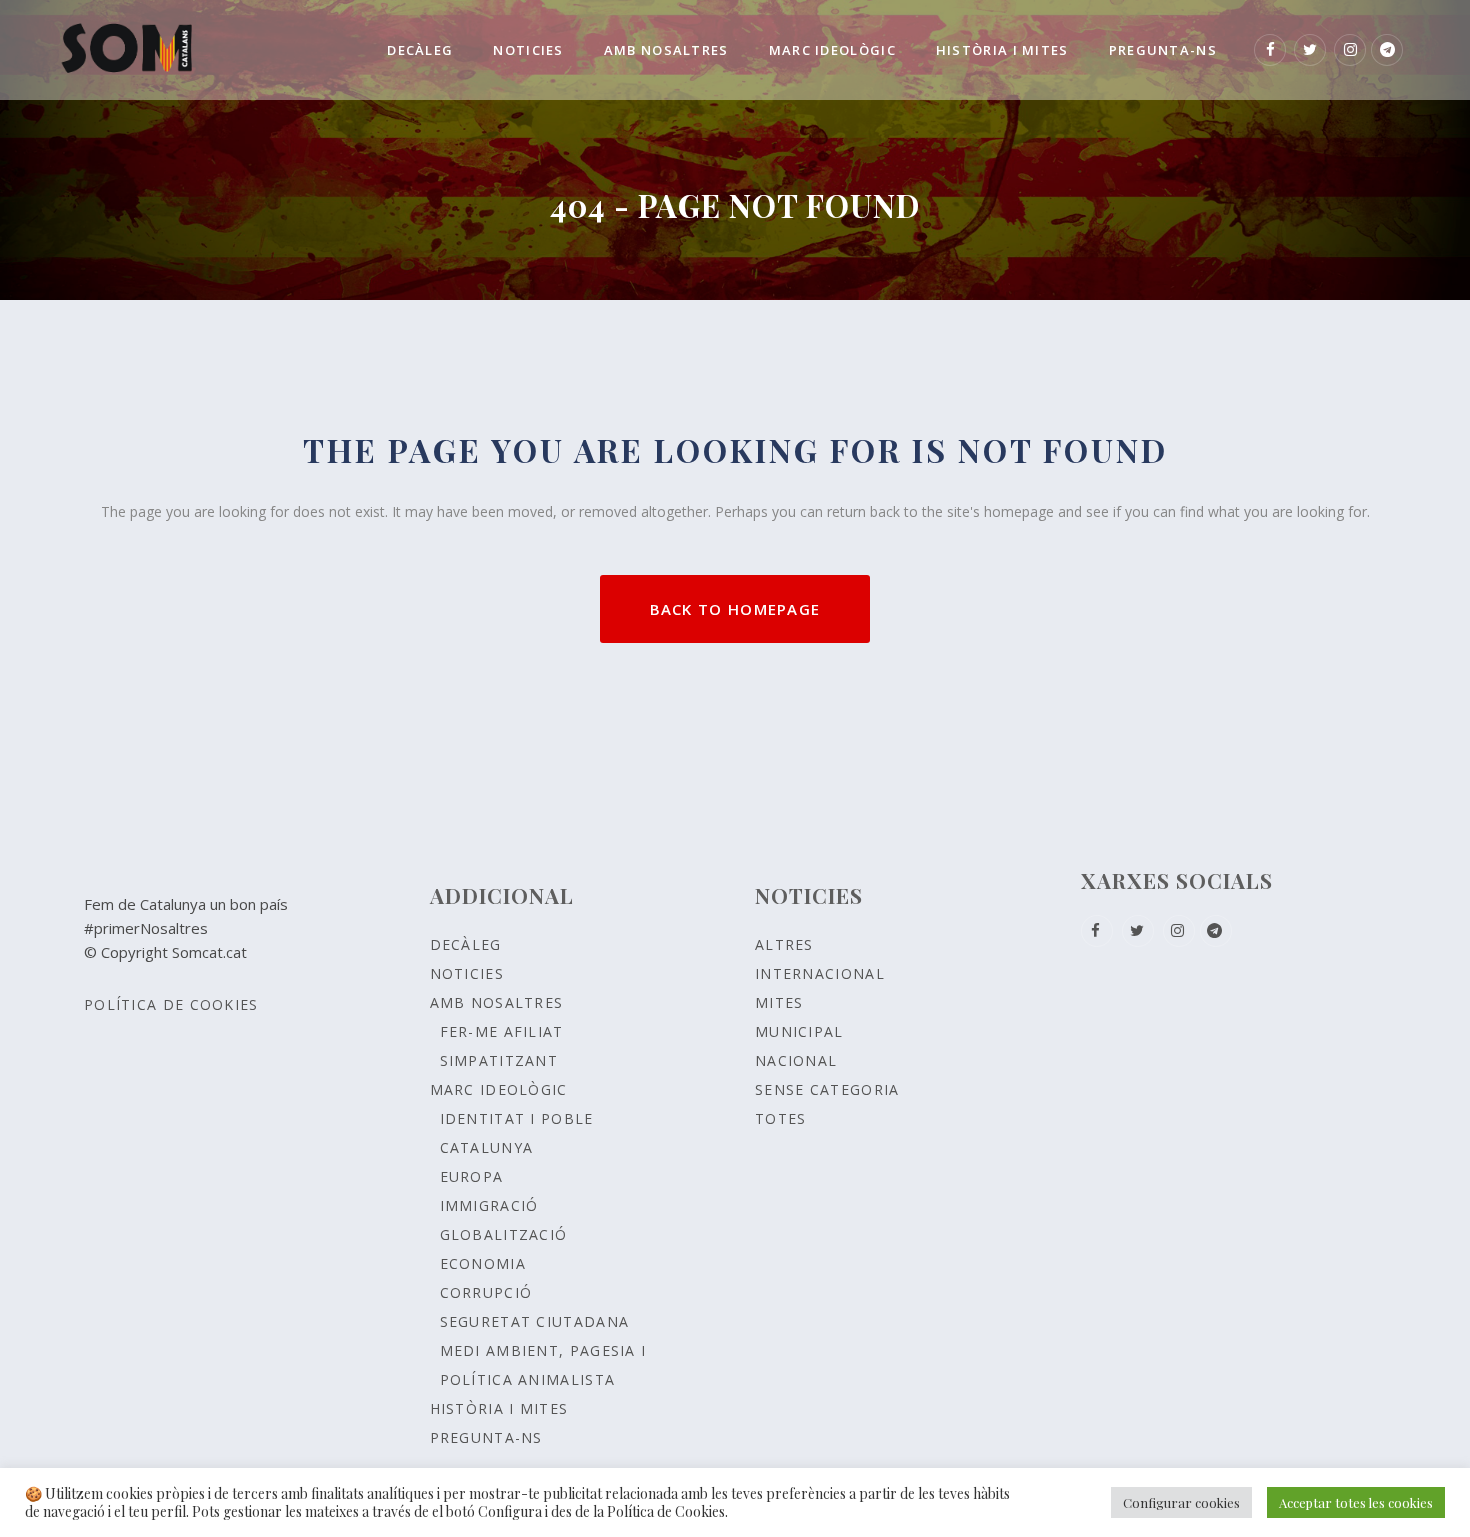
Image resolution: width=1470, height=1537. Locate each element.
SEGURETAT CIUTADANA (535, 1321)
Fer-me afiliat (502, 1031)
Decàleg (466, 944)
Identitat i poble (517, 1118)
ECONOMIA (483, 1263)
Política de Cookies (171, 1004)
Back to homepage (735, 609)
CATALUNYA (487, 1147)
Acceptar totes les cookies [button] (1356, 1502)
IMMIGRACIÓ (489, 1205)
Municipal (799, 1031)
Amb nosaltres (497, 1002)
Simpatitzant (499, 1060)
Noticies (467, 973)
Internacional (820, 973)
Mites (779, 1002)
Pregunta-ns (486, 1437)
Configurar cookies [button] (1181, 1502)
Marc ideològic (499, 1089)
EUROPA (472, 1176)
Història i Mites (499, 1408)
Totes (781, 1118)
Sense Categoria (827, 1089)
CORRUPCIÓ (486, 1292)
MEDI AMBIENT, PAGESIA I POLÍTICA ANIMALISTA (543, 1365)
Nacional (796, 1060)
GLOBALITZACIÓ (504, 1234)
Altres (784, 944)
